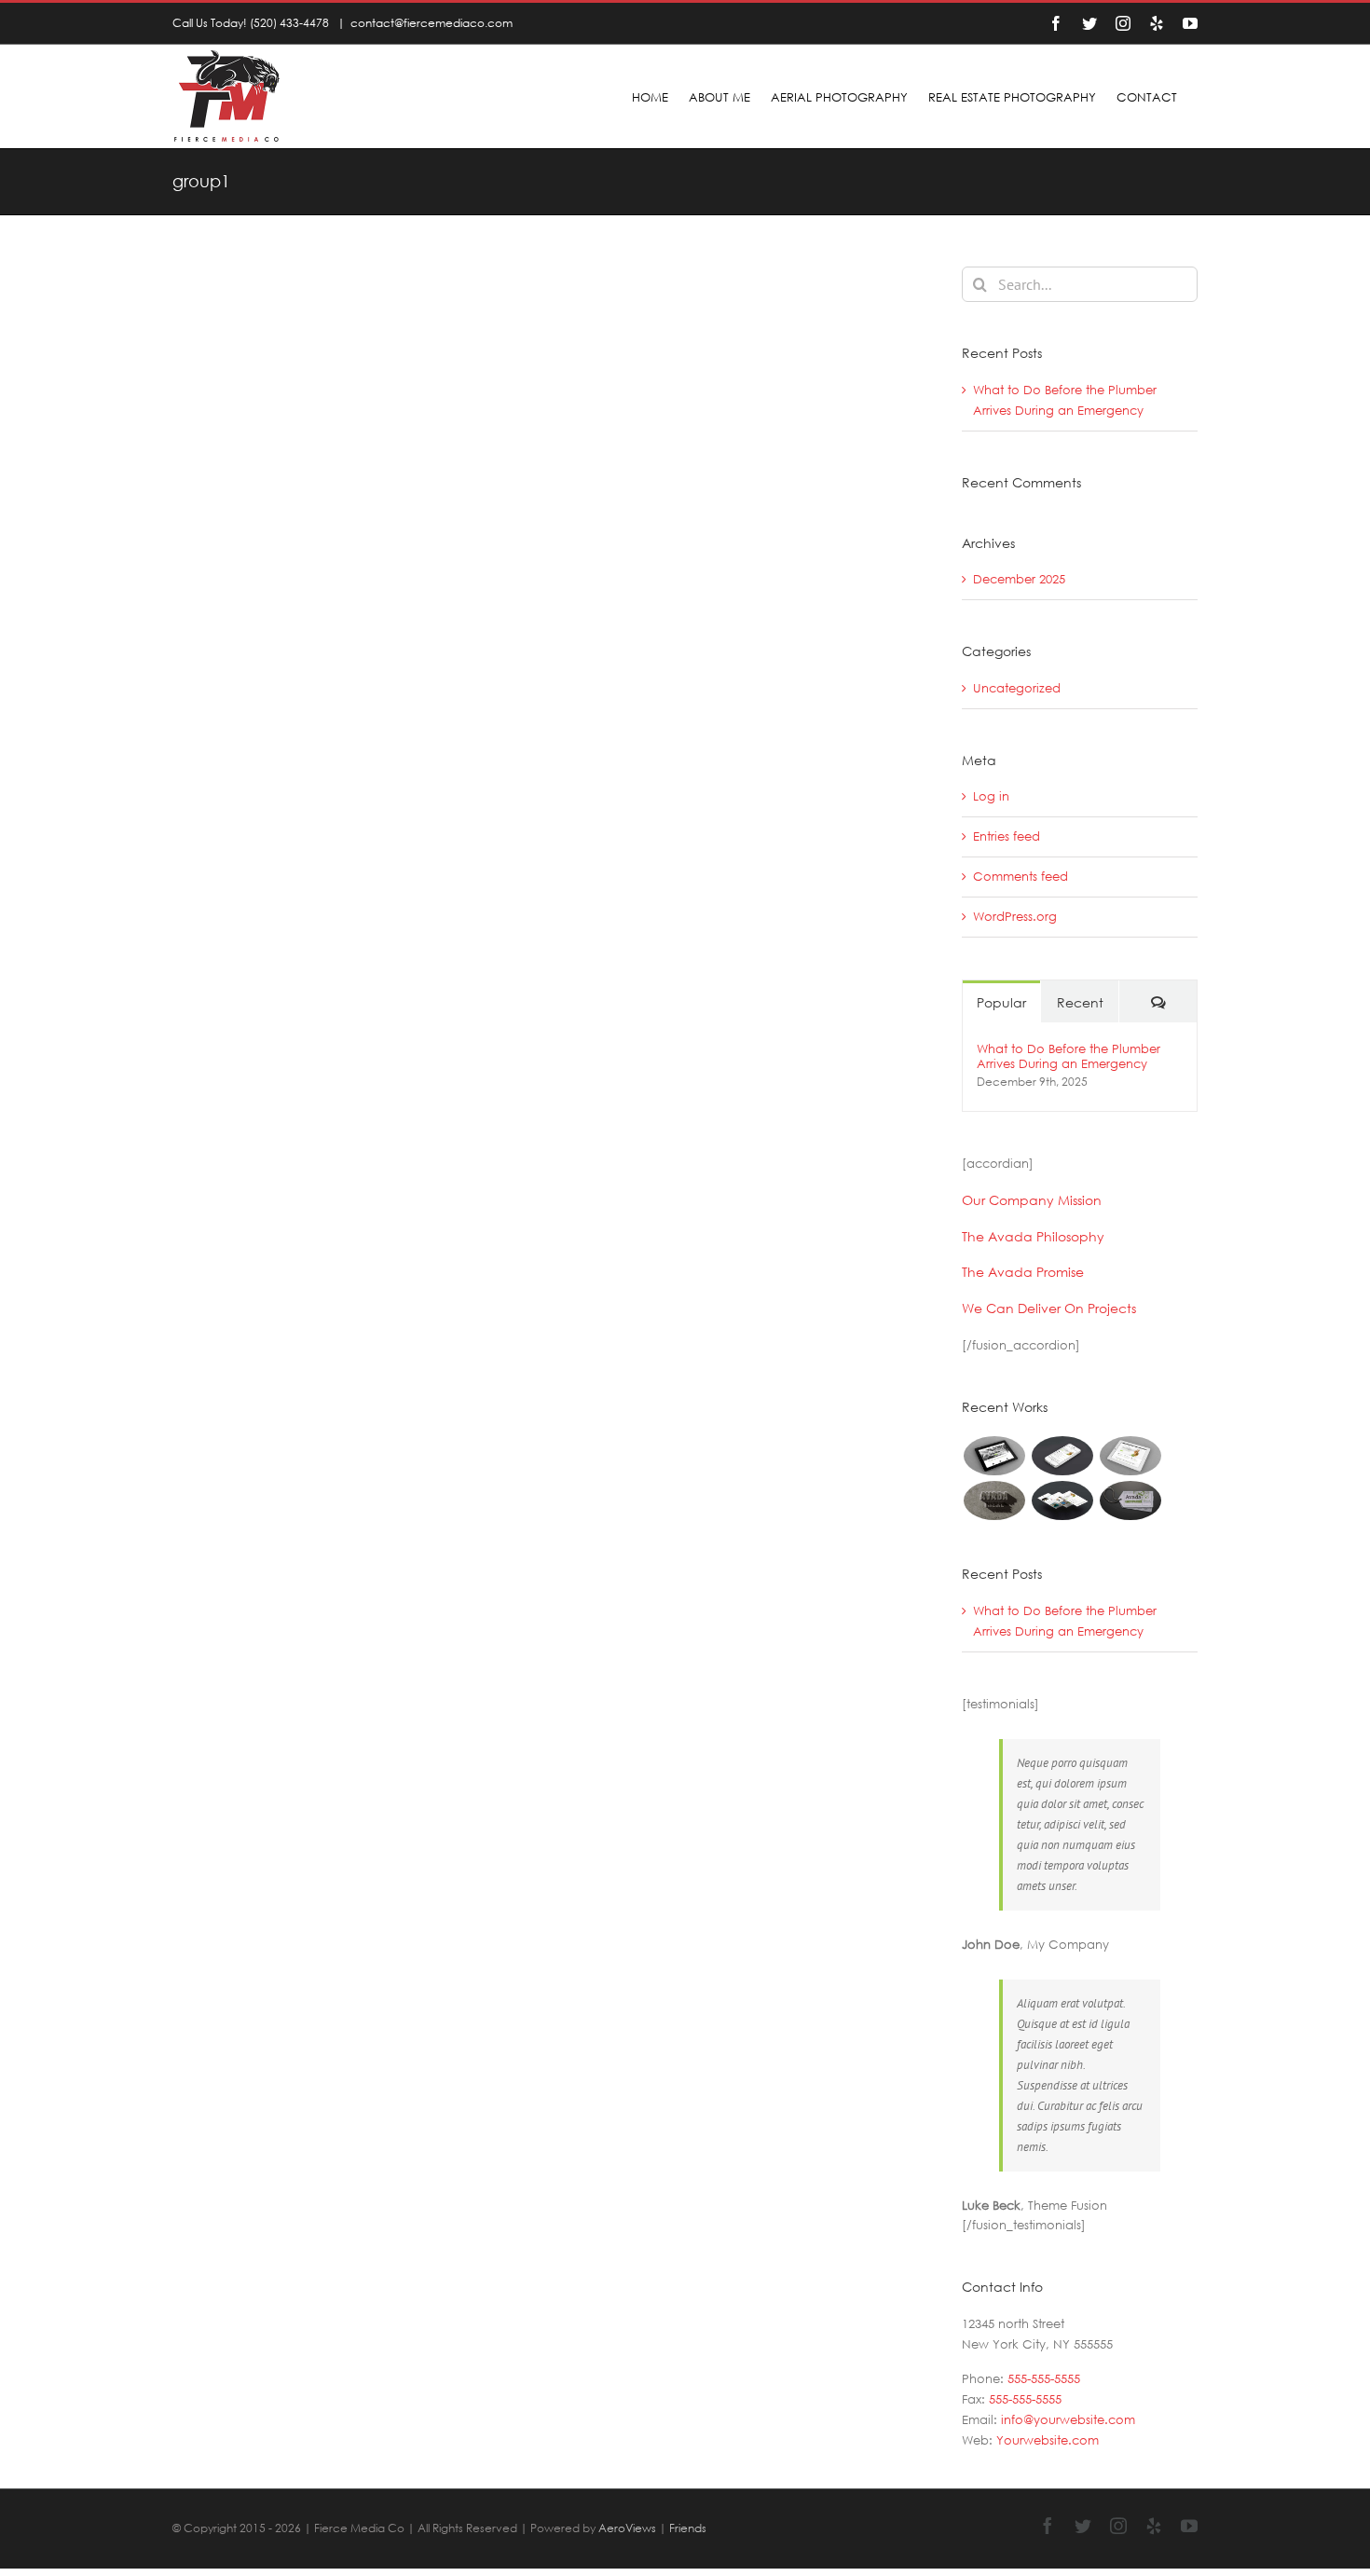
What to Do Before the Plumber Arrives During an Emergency (1069, 1056)
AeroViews (627, 2528)
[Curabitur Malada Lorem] (1062, 1500)
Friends (688, 2528)
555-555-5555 (1044, 2378)
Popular (1001, 1002)
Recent (1080, 1002)
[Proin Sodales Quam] (1130, 1456)
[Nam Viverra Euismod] (994, 1500)
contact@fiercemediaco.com (432, 23)
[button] (1032, 1200)
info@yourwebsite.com (1068, 2419)
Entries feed (1007, 836)
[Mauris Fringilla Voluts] (1062, 1456)
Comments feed (1021, 876)
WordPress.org (1015, 916)
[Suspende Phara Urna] (1130, 1500)
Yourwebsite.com (1048, 2440)
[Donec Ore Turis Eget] (994, 1456)
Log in (991, 796)
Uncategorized (1017, 688)
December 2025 (1019, 579)
